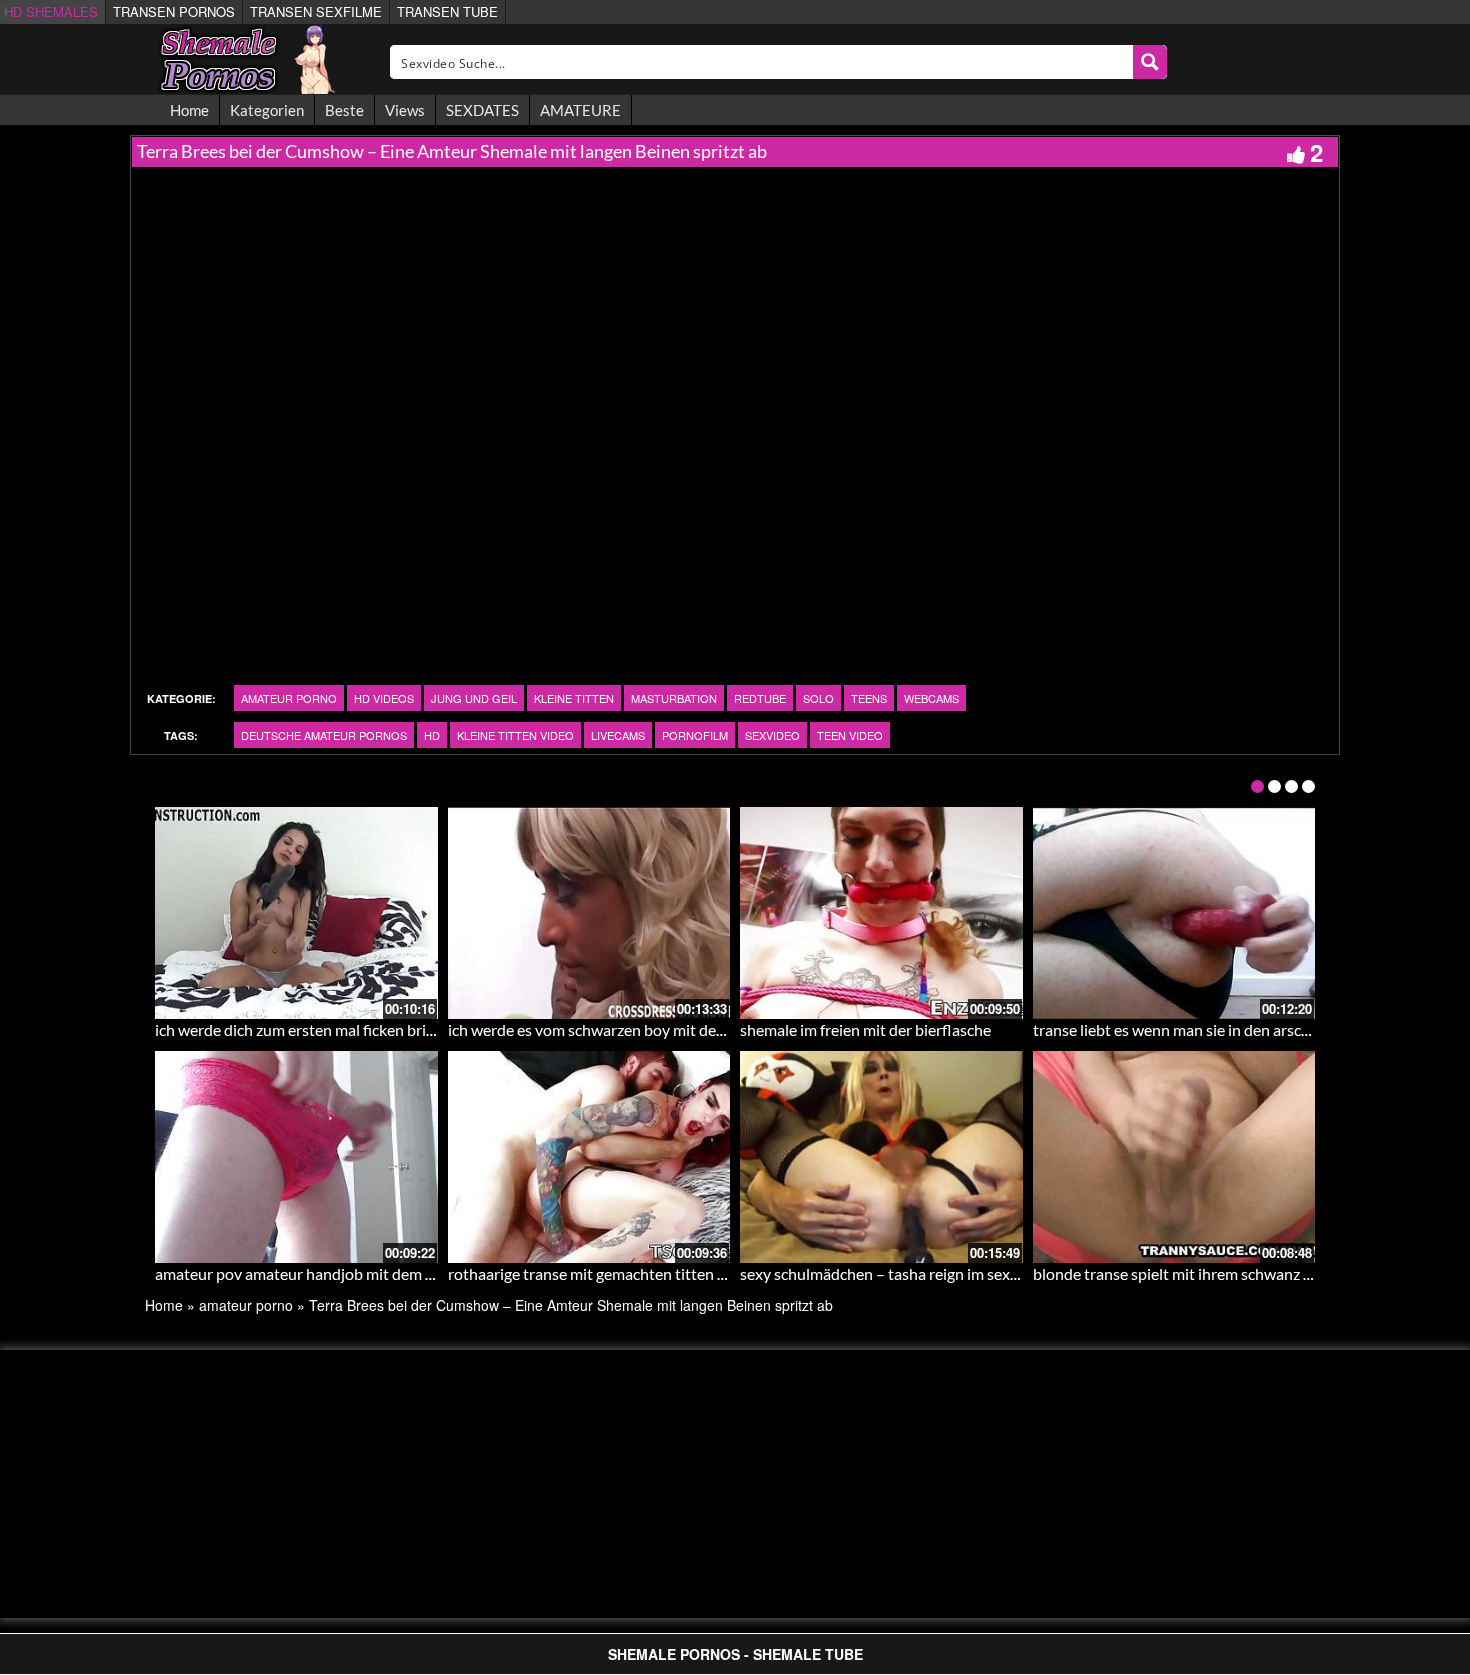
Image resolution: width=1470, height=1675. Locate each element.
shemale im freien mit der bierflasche (865, 1029)
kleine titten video (515, 735)
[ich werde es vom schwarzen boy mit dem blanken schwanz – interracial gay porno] (589, 913)
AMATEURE (580, 110)
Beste (344, 110)
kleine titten (574, 698)
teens (869, 698)
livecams (618, 735)
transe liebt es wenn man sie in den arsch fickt (1188, 1029)
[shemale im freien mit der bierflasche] (881, 913)
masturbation (674, 698)
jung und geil (474, 698)
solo (818, 698)
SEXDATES (482, 110)
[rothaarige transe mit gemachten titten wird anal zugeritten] (589, 1157)
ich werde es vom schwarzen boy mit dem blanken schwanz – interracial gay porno (727, 1029)
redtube (760, 698)
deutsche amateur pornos (324, 735)
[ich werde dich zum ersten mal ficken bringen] (296, 913)
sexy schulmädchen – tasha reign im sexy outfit (900, 1273)
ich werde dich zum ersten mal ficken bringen (307, 1029)
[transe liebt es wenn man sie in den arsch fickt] (1174, 913)
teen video (850, 735)
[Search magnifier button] (1150, 62)
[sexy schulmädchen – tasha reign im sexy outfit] (881, 1157)
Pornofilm (695, 735)
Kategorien (267, 110)
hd (432, 735)
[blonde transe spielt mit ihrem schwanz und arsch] (1174, 1157)
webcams (931, 698)
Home (189, 110)
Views (405, 110)
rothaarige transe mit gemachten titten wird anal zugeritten (651, 1273)
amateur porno (289, 698)
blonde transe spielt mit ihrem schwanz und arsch (1201, 1273)
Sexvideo (772, 735)
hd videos (384, 698)
